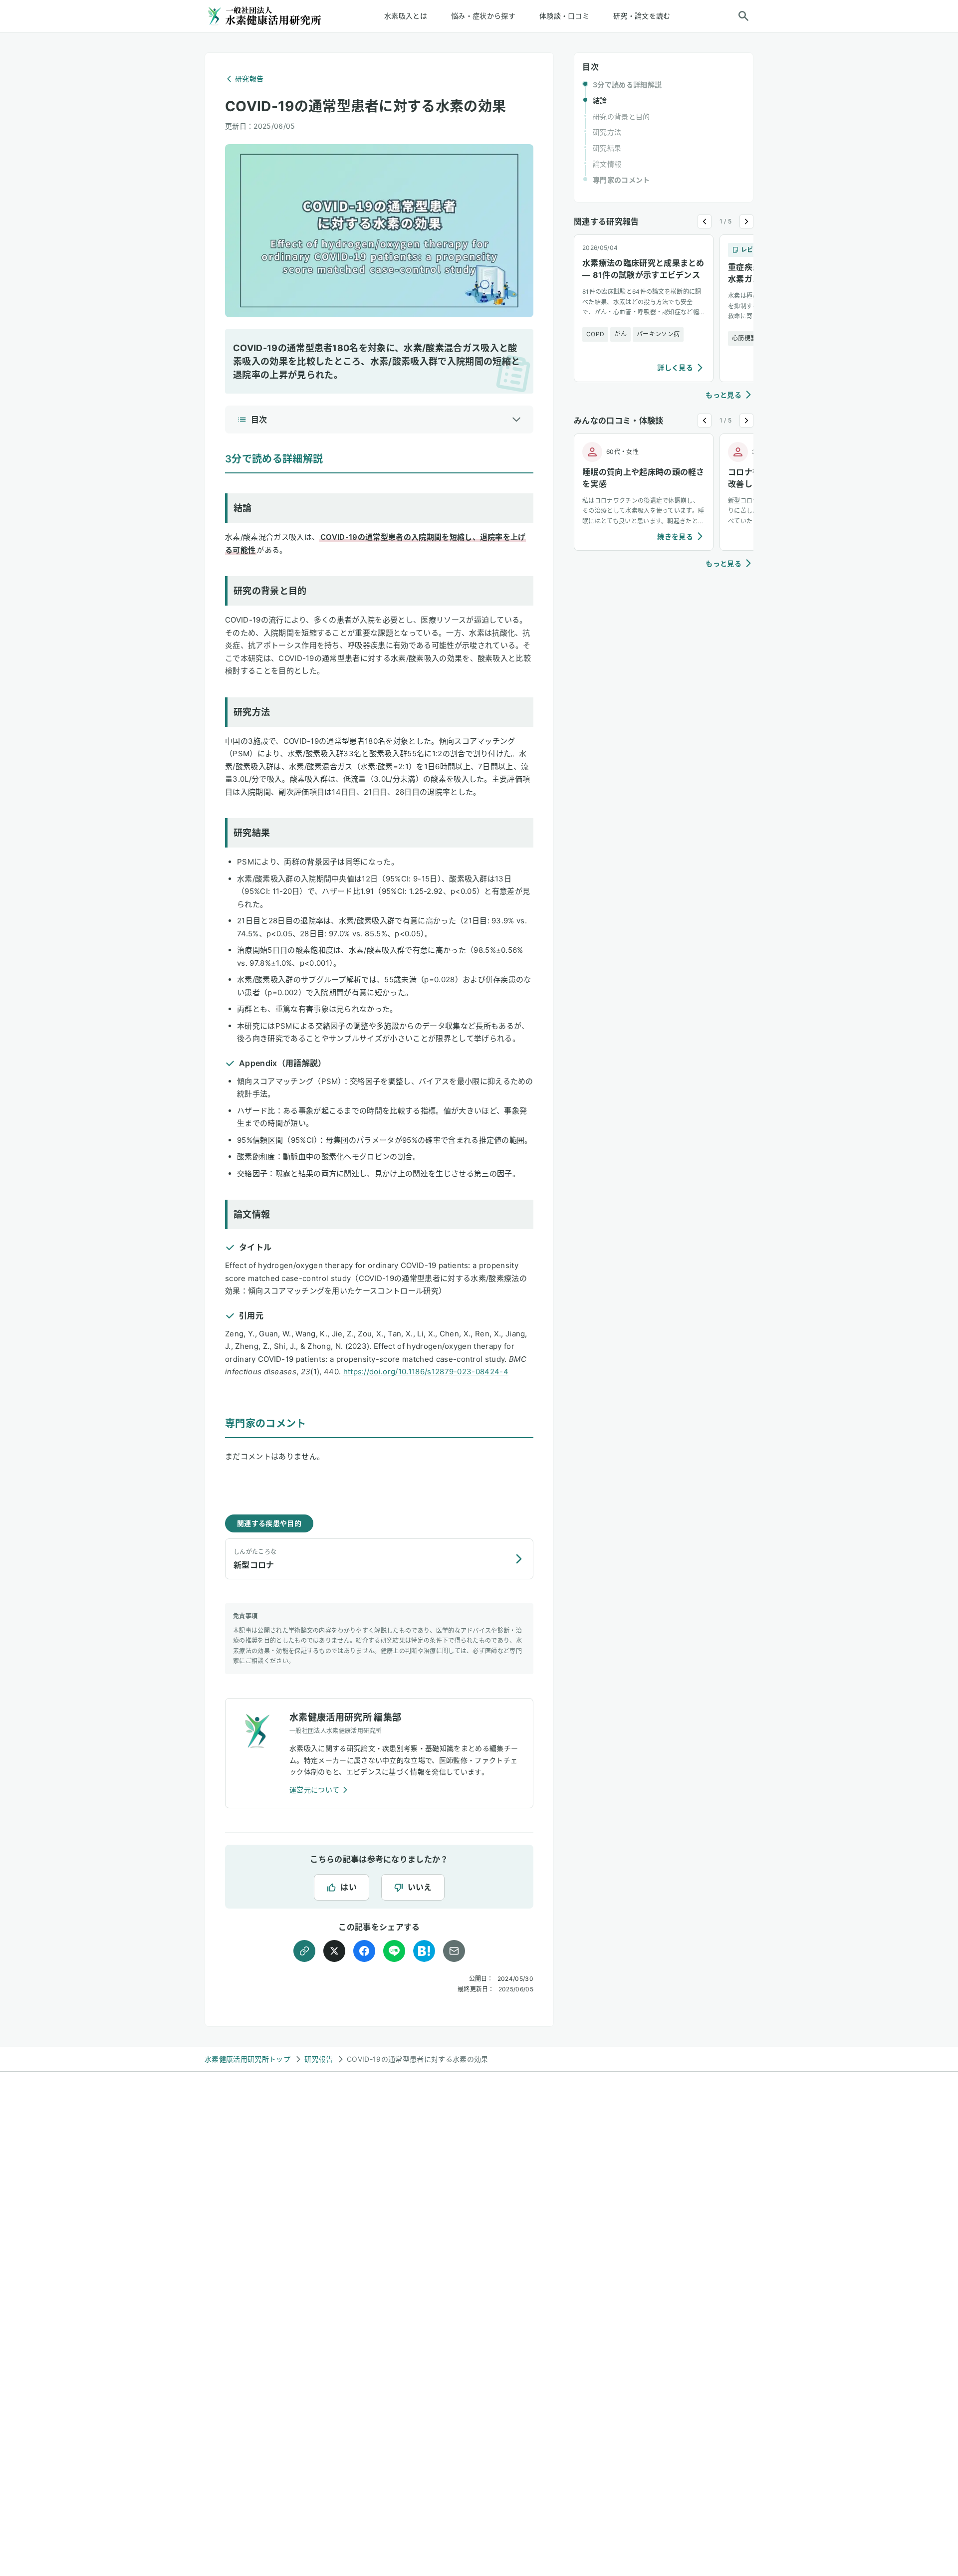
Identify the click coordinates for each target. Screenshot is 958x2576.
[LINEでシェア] (394, 1951)
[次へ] (746, 221)
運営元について (314, 1790)
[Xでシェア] (334, 1951)
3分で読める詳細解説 (627, 85)
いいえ (420, 1887)
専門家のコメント (621, 180)
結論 (600, 101)
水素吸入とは (406, 16)
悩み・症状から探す (483, 16)
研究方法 (607, 132)
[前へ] (705, 221)
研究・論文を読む (642, 16)
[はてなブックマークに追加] (424, 1951)
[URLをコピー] (304, 1951)
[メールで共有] (454, 1951)
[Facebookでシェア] (364, 1951)
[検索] (743, 16)
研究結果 (607, 148)
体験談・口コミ (564, 16)
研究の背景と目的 (621, 116)
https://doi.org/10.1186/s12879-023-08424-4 (426, 1372)
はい (349, 1887)
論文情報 (607, 164)
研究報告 (249, 79)
